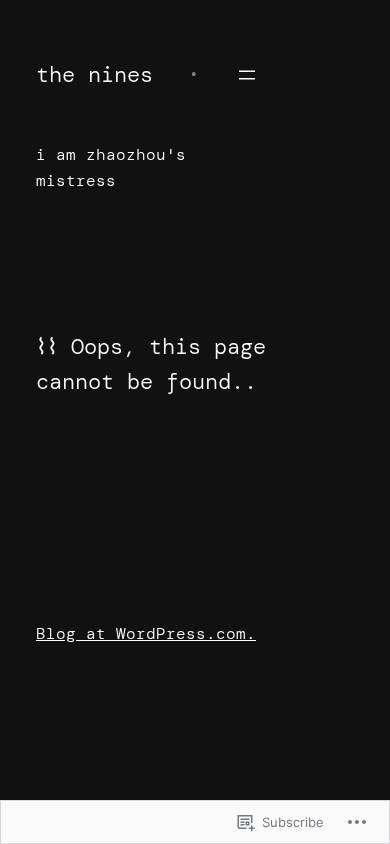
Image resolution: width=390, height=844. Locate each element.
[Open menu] (247, 75)
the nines (94, 74)
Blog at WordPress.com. (146, 633)
